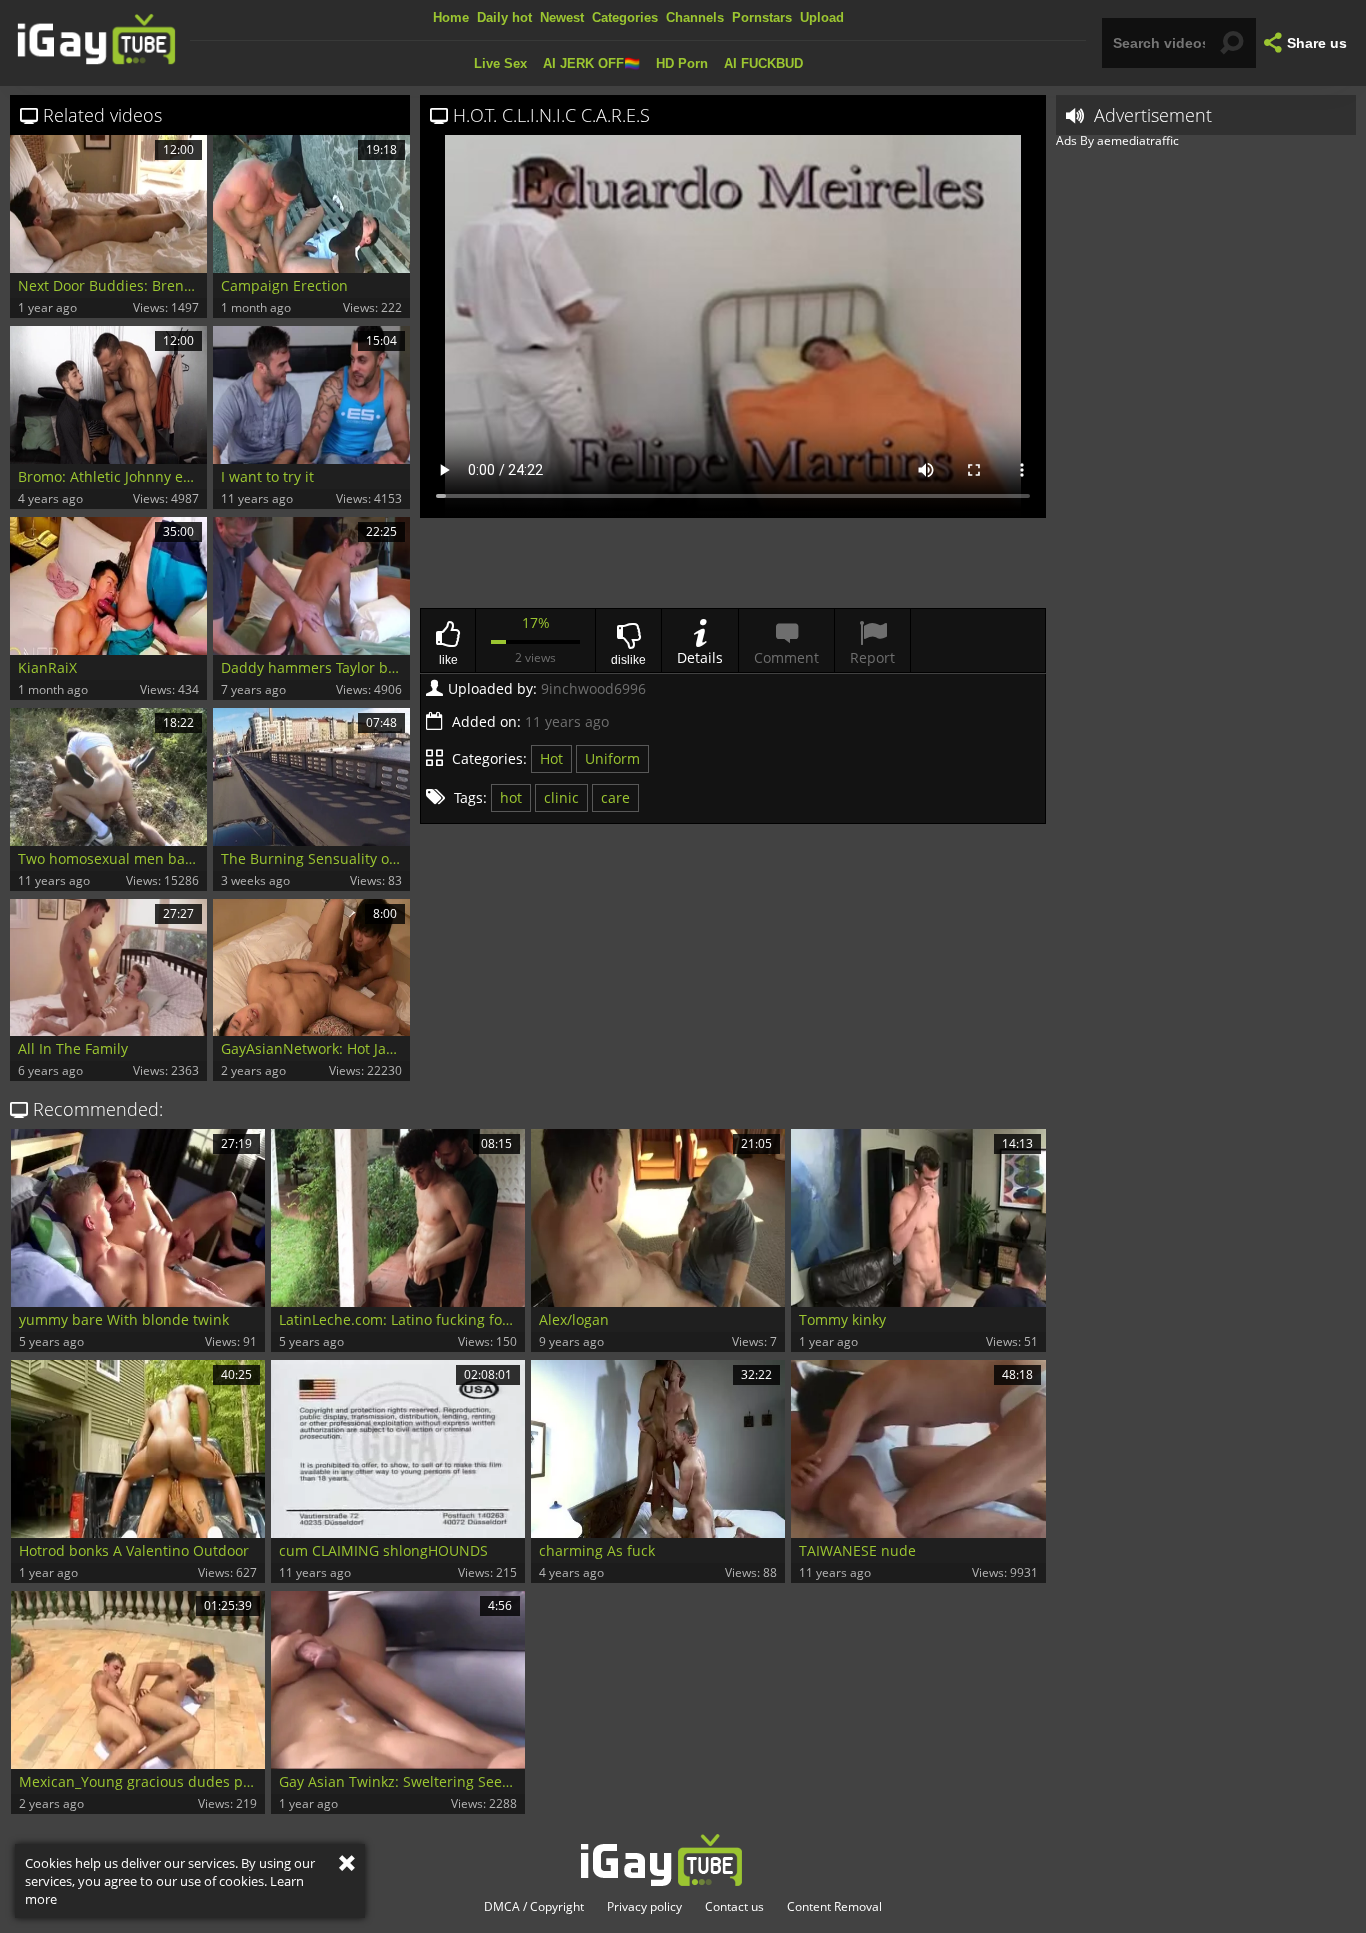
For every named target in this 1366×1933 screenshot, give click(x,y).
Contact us (734, 1907)
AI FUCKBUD (763, 63)
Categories (625, 17)
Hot (551, 758)
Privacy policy (644, 1907)
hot (511, 797)
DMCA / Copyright (534, 1907)
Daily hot (504, 17)
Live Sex (500, 63)
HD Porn (682, 63)
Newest (562, 17)
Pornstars (762, 17)
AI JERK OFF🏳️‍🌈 (591, 63)
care (615, 797)
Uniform (612, 758)
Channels (695, 17)
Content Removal (834, 1907)
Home (451, 17)
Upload (822, 17)
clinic (561, 797)
